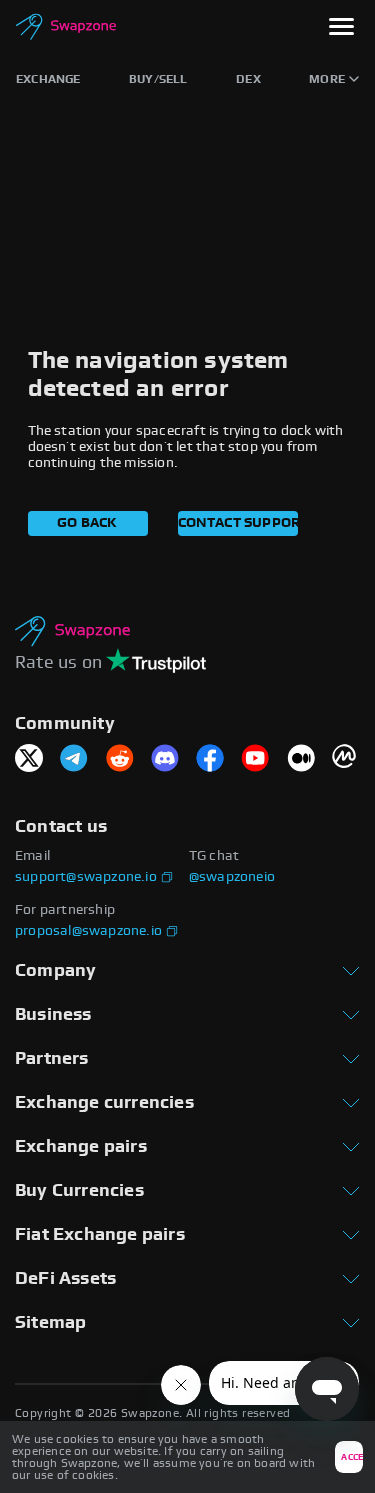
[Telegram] (74, 759)
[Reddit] (120, 759)
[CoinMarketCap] (346, 759)
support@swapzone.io (86, 877)
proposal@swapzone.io (88, 931)
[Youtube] (255, 759)
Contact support (238, 523)
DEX (248, 79)
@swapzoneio (232, 877)
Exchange (48, 79)
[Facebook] (210, 759)
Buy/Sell (158, 79)
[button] (341, 28)
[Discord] (165, 759)
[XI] (29, 759)
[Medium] (301, 759)
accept (352, 1457)
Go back (87, 523)
